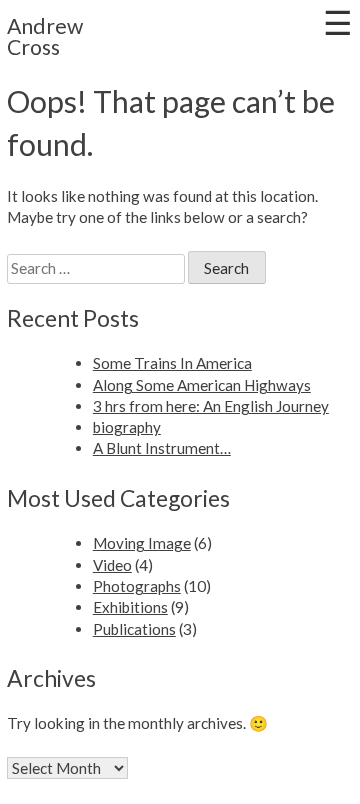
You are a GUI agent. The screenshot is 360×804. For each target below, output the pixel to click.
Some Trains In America (172, 363)
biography (127, 427)
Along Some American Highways (202, 385)
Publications (134, 629)
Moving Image (142, 543)
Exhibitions (130, 607)
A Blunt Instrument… (162, 448)
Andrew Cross (45, 36)
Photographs (137, 586)
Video (112, 565)
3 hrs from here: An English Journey (211, 406)
